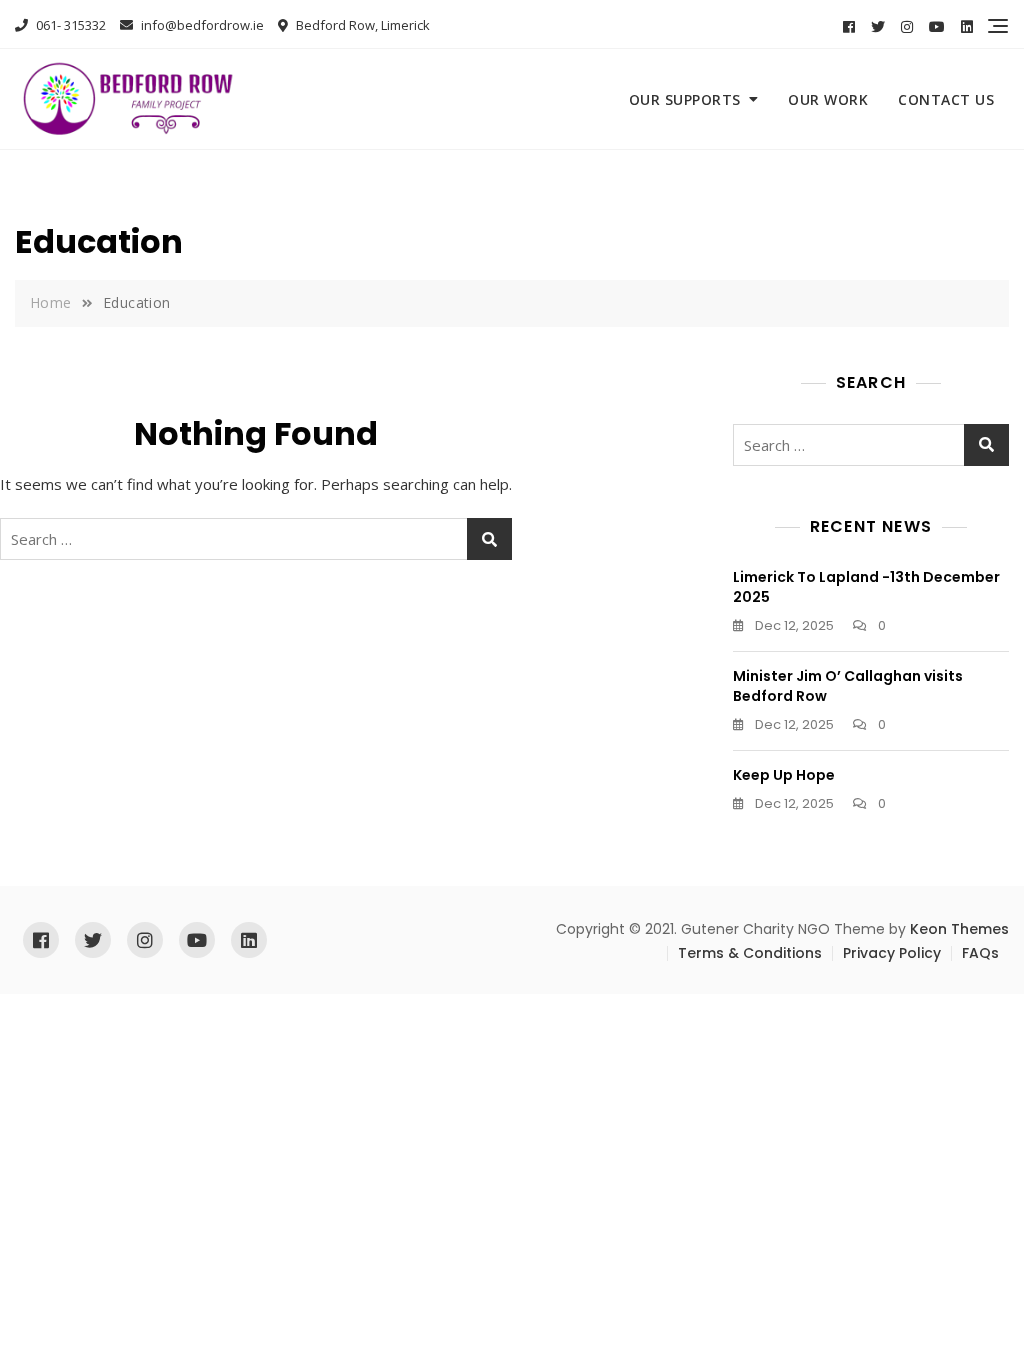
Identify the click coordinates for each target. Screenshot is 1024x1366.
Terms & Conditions (750, 953)
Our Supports (685, 99)
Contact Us (946, 99)
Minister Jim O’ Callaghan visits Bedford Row (848, 686)
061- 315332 (69, 25)
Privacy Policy (892, 953)
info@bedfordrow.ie (201, 25)
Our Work (828, 99)
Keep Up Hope (784, 775)
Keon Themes (959, 929)
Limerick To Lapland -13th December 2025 (866, 587)
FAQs (980, 953)
